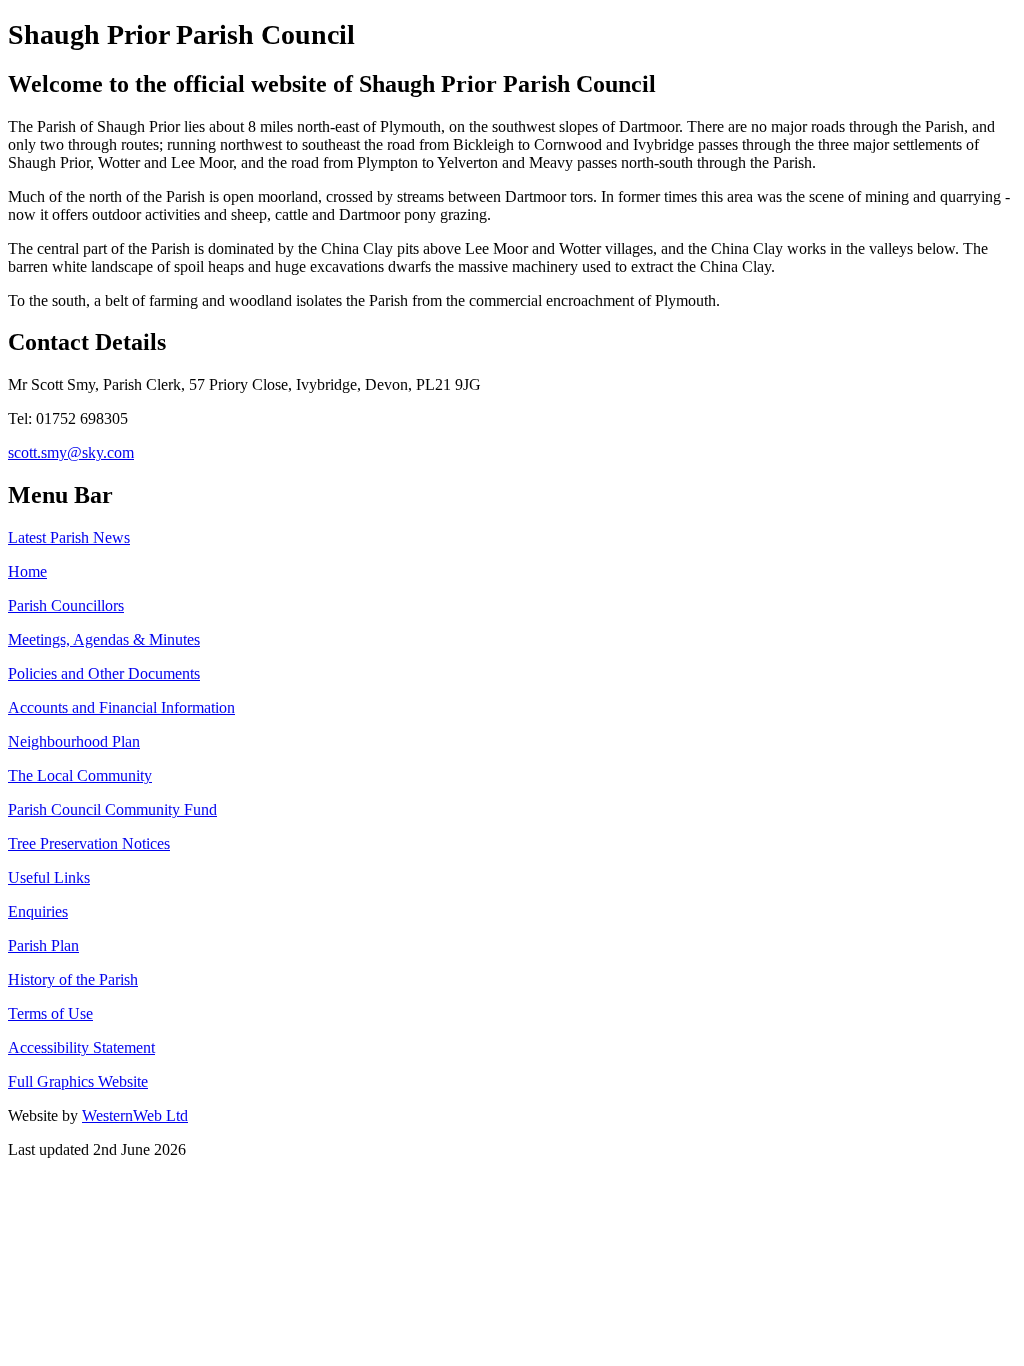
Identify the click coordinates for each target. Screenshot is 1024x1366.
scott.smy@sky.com (71, 452)
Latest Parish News (69, 537)
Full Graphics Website (78, 1081)
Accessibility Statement (81, 1047)
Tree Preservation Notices (89, 843)
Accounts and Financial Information (121, 707)
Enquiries (38, 911)
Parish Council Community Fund (112, 809)
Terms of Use (50, 1013)
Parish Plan (43, 945)
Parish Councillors (66, 605)
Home (27, 571)
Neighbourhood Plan (74, 741)
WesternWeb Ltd (135, 1115)
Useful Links (49, 877)
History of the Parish (73, 979)
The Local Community (80, 775)
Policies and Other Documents (104, 673)
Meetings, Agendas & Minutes (104, 639)
